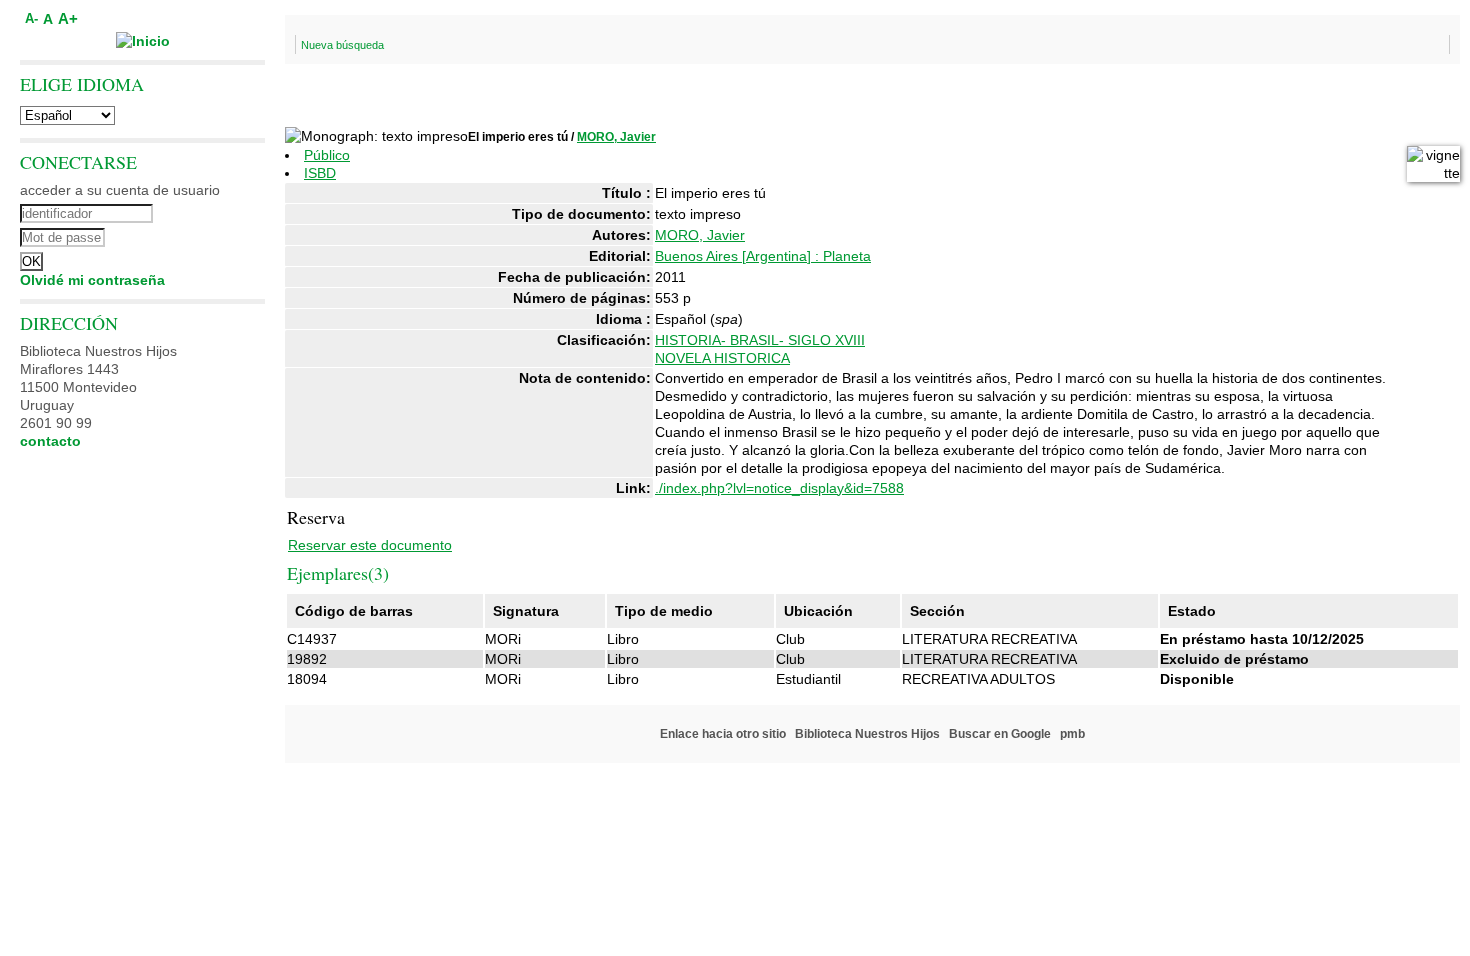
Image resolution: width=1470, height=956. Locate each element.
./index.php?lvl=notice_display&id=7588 (779, 488)
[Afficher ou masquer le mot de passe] (197, 235)
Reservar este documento (370, 545)
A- (31, 19)
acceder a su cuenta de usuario (120, 190)
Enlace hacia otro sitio (723, 734)
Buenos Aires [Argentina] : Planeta (763, 256)
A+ (68, 18)
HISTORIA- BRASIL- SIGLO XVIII (760, 340)
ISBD (320, 173)
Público (327, 155)
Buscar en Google (1000, 734)
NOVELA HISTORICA (722, 358)
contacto (50, 441)
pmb (1072, 734)
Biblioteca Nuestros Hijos (867, 734)
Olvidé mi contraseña (92, 280)
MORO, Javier (616, 137)
